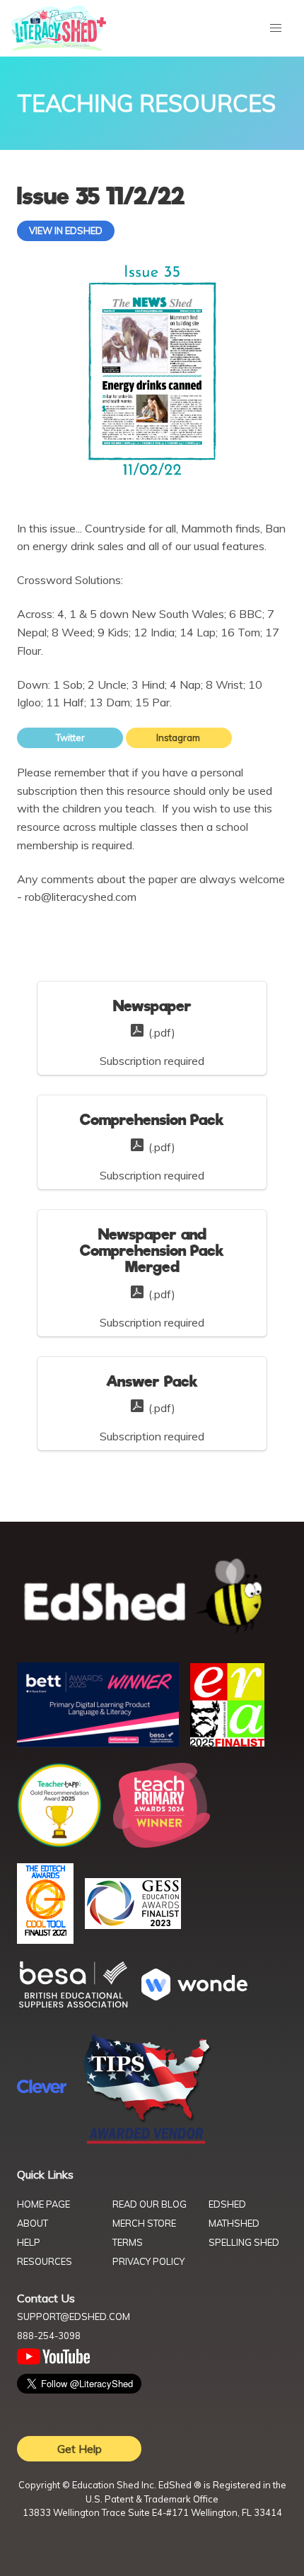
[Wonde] (194, 1996)
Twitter (70, 738)
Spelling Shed (244, 2242)
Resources (45, 2261)
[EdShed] (152, 1596)
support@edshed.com (74, 2316)
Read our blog (150, 2204)
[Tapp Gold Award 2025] (59, 1843)
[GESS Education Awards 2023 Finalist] (133, 1925)
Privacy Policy (148, 2261)
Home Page (43, 2204)
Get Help (80, 2449)
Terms (128, 2242)
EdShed (227, 2204)
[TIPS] (147, 2143)
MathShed (234, 2223)
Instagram (179, 738)
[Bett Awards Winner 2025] (98, 1743)
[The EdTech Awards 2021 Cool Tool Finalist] (45, 1940)
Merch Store (144, 2223)
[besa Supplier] (74, 2006)
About (33, 2223)
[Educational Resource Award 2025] (227, 1742)
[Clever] (42, 2089)
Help (29, 2242)
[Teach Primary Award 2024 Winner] (162, 1843)
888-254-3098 (49, 2336)
